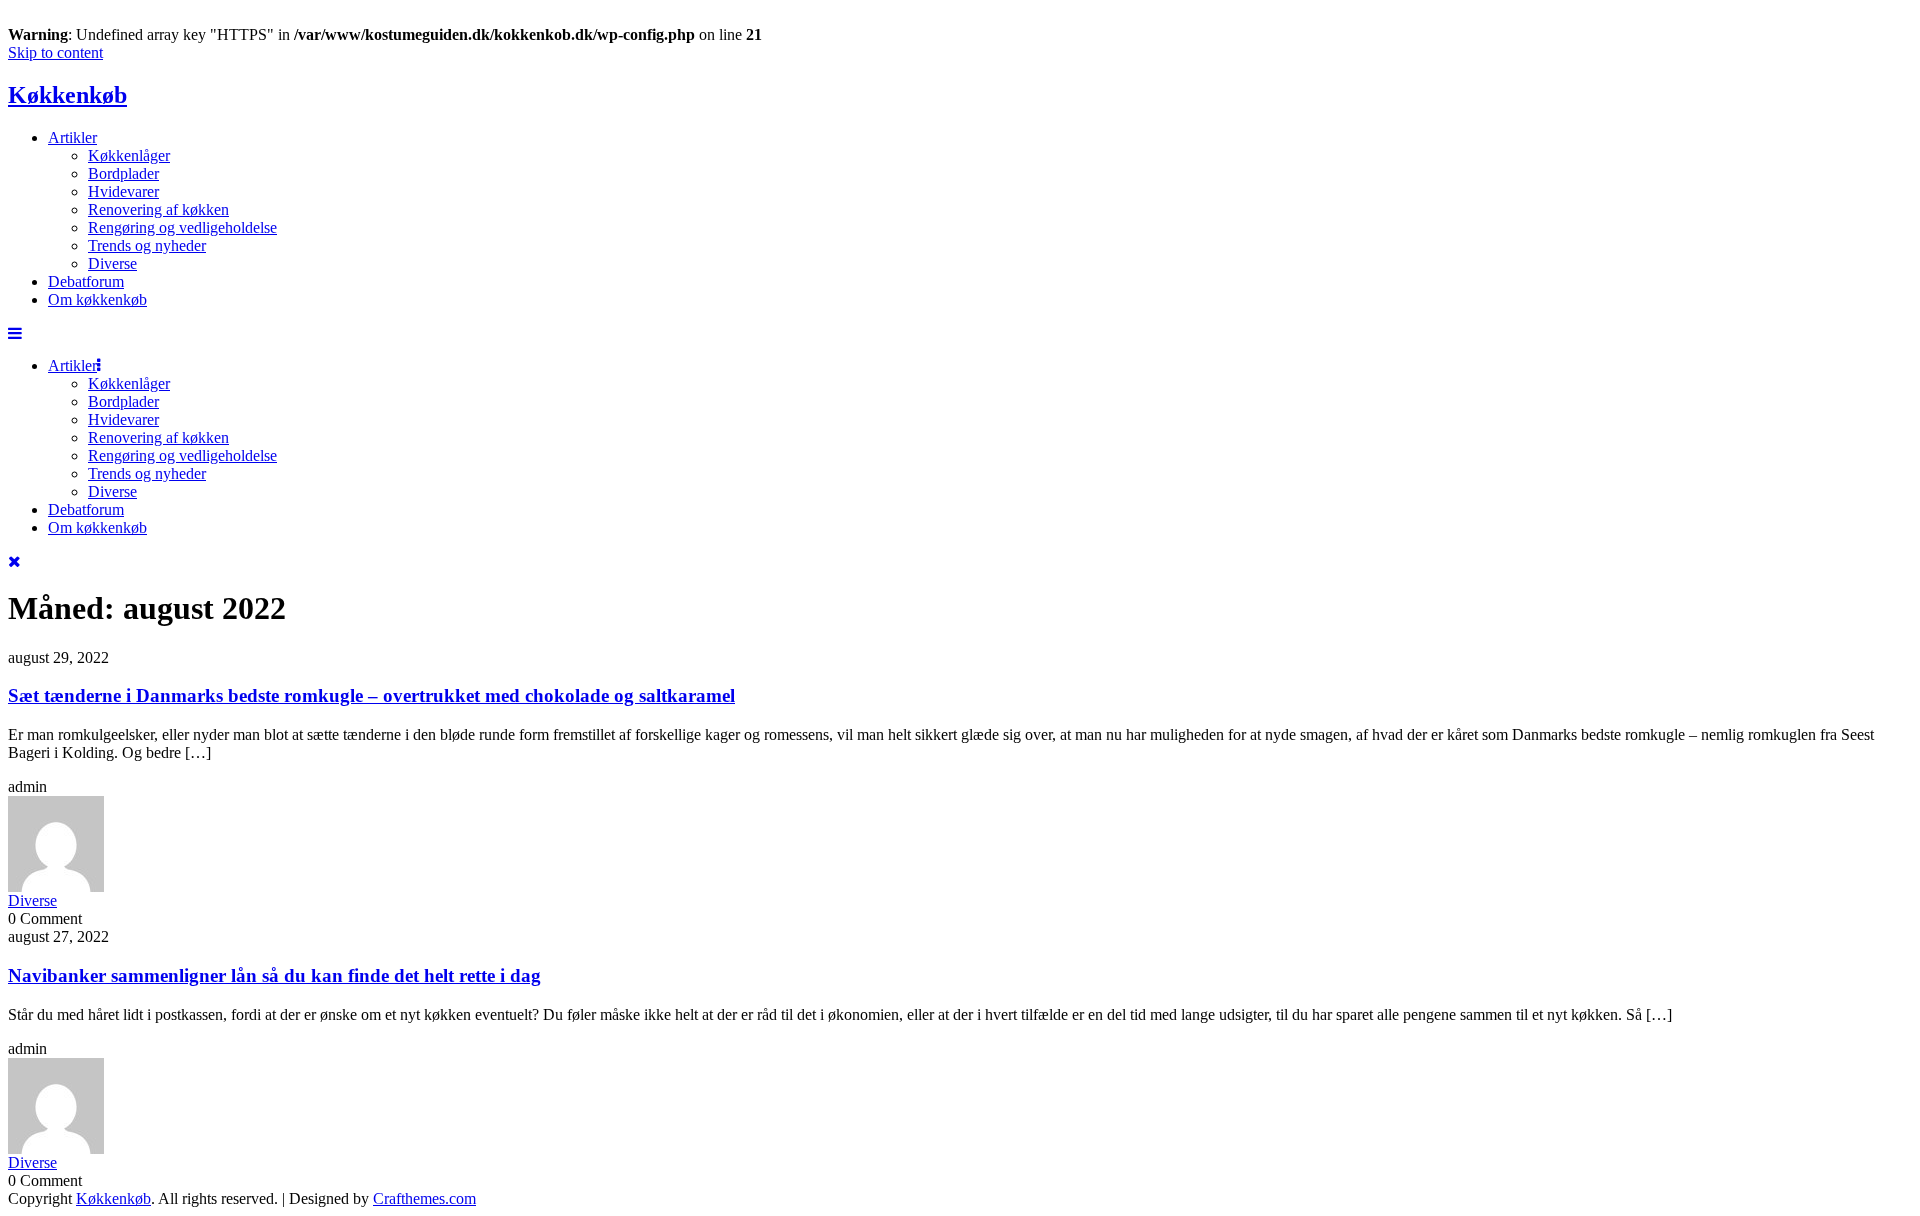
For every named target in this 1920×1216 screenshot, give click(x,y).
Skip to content (55, 52)
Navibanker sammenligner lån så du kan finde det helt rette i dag (274, 975)
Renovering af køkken (158, 209)
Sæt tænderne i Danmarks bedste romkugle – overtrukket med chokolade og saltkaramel (371, 695)
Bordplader (123, 173)
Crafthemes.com (424, 1198)
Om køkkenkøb (97, 299)
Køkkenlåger (129, 155)
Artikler (72, 137)
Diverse (112, 263)
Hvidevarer (123, 191)
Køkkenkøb (67, 95)
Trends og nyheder (147, 245)
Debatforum (86, 281)
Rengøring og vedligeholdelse (182, 227)
